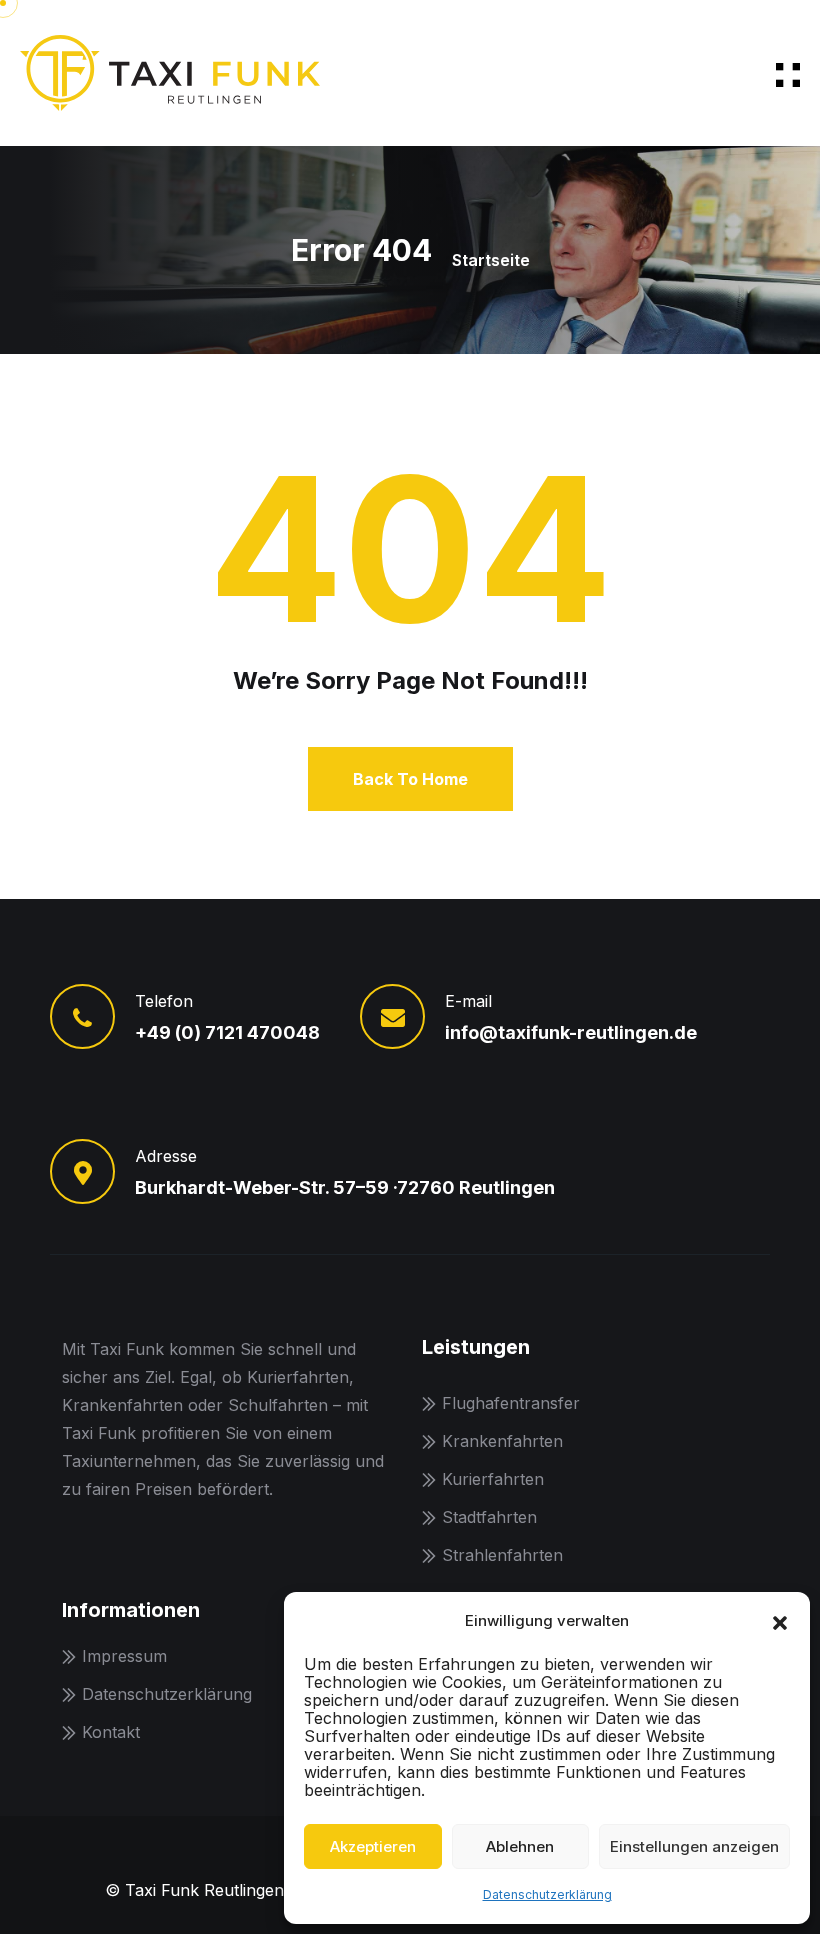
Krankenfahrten (502, 1441)
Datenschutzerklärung (547, 1894)
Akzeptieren (373, 1846)
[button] (780, 1621)
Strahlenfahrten (502, 1555)
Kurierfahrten (493, 1479)
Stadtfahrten (489, 1517)
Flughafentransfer (511, 1403)
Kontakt (111, 1732)
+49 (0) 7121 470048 (227, 1032)
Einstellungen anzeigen (694, 1846)
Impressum (124, 1656)
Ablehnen (520, 1846)
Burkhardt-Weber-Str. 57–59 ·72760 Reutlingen (345, 1187)
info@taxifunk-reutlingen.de (571, 1032)
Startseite (491, 260)
